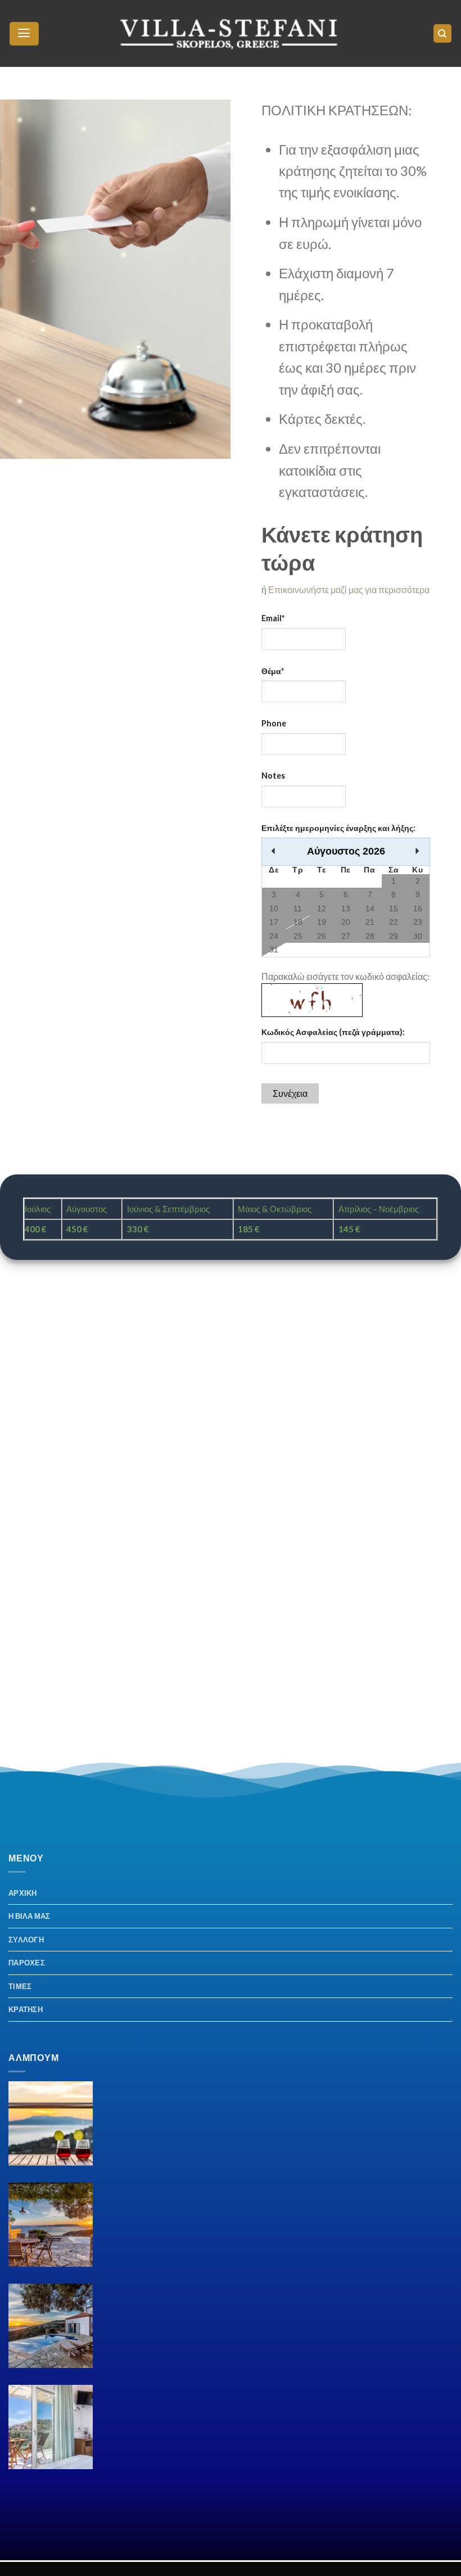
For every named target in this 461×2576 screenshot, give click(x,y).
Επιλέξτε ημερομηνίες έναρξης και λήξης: (338, 828)
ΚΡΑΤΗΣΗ (26, 2009)
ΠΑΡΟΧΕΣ (27, 1963)
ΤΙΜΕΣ (20, 1986)
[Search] (443, 33)
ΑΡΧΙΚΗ (23, 1893)
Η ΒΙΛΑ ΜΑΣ (30, 1916)
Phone (274, 723)
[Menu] (24, 34)
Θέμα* (273, 671)
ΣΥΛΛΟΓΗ (26, 1940)
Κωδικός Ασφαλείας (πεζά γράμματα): (333, 1032)
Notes (273, 776)
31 (274, 950)
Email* (273, 618)
